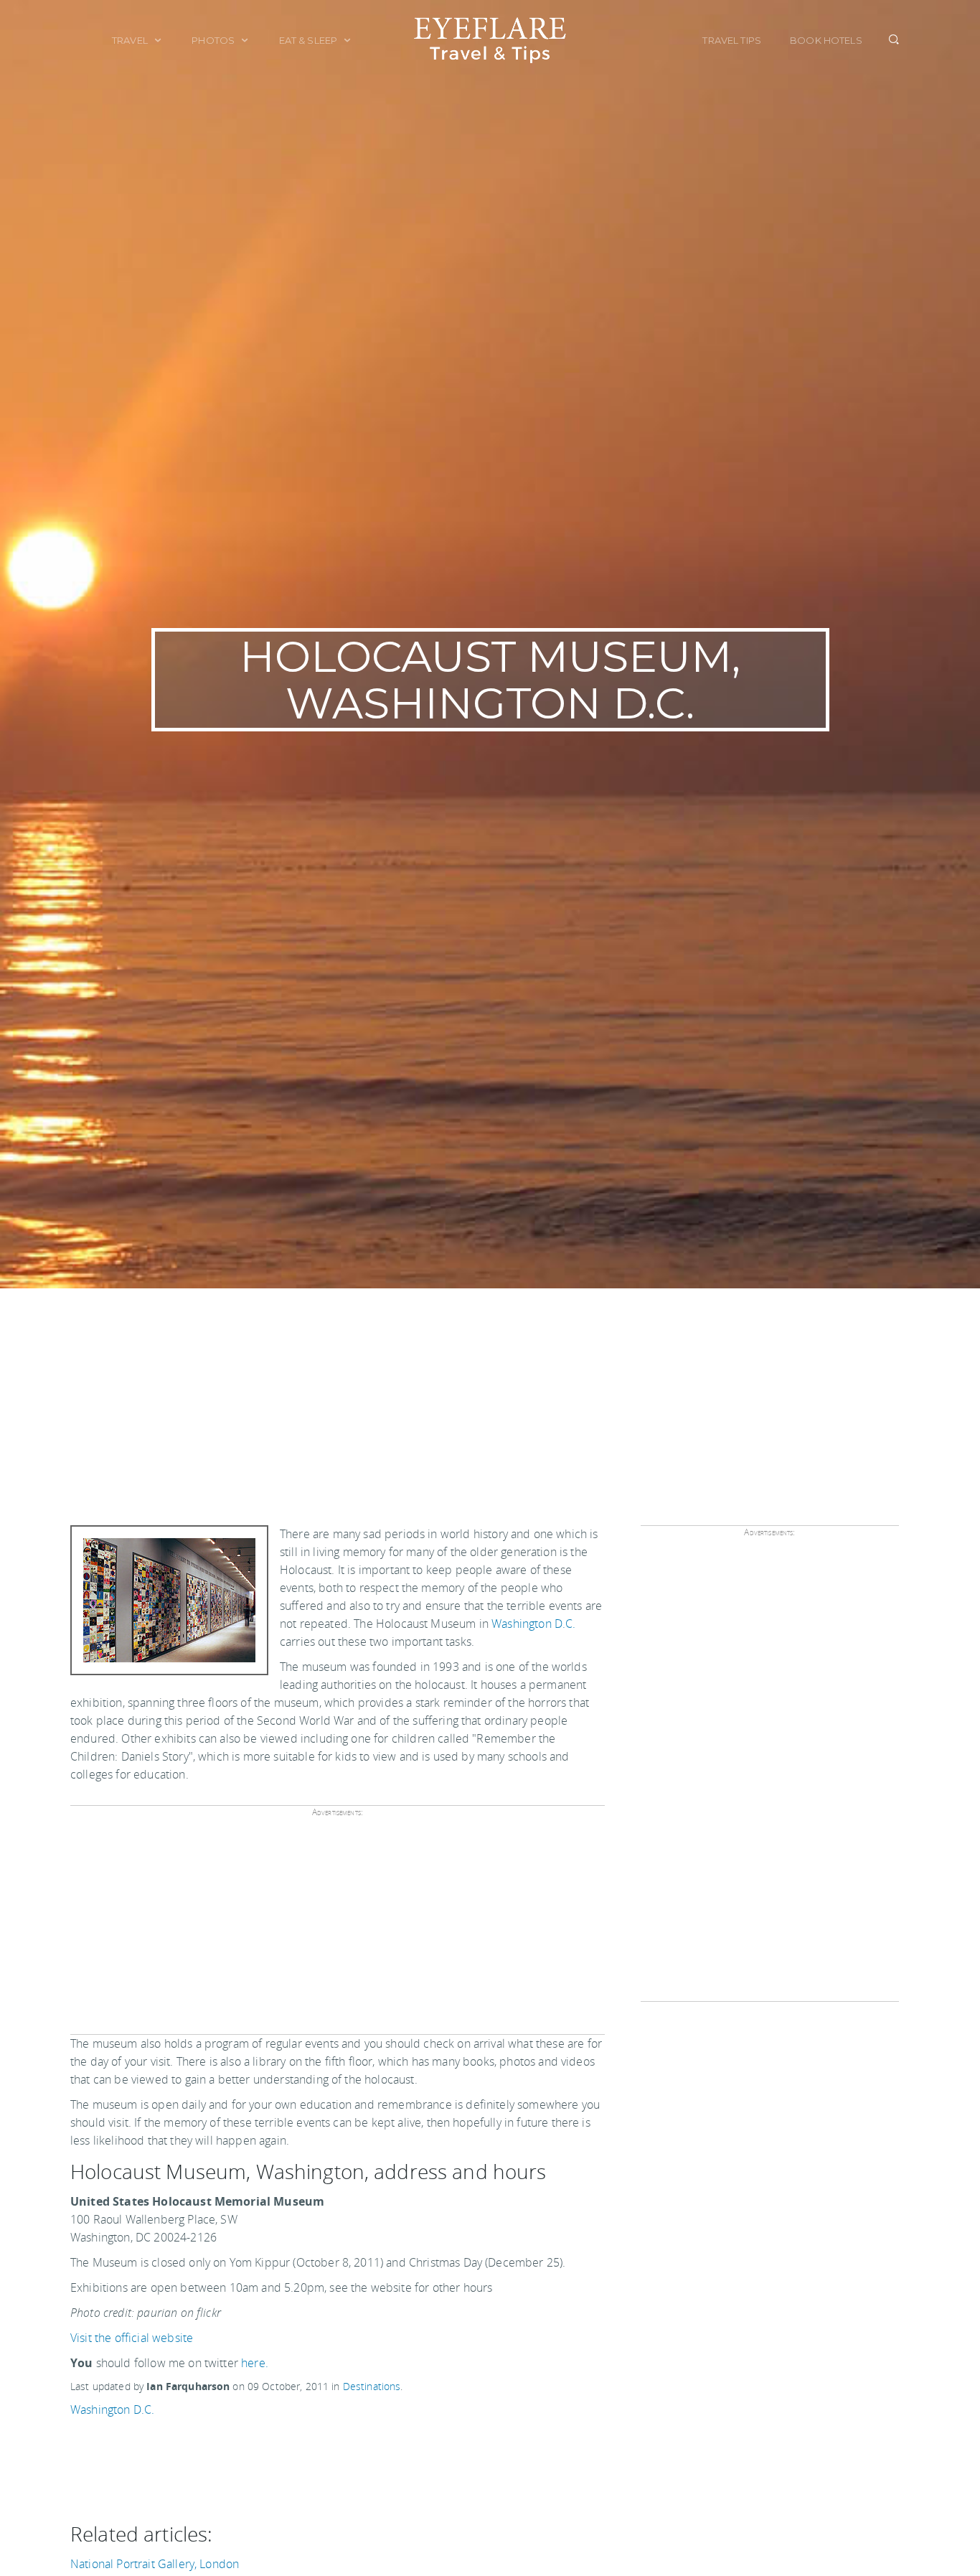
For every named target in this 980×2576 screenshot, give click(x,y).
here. (255, 2363)
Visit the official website (132, 2338)
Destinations (372, 2386)
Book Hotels (826, 40)
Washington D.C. (533, 1624)
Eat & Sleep (310, 40)
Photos (214, 40)
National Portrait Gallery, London (155, 2564)
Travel (131, 40)
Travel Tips (732, 40)
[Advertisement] (490, 1396)
